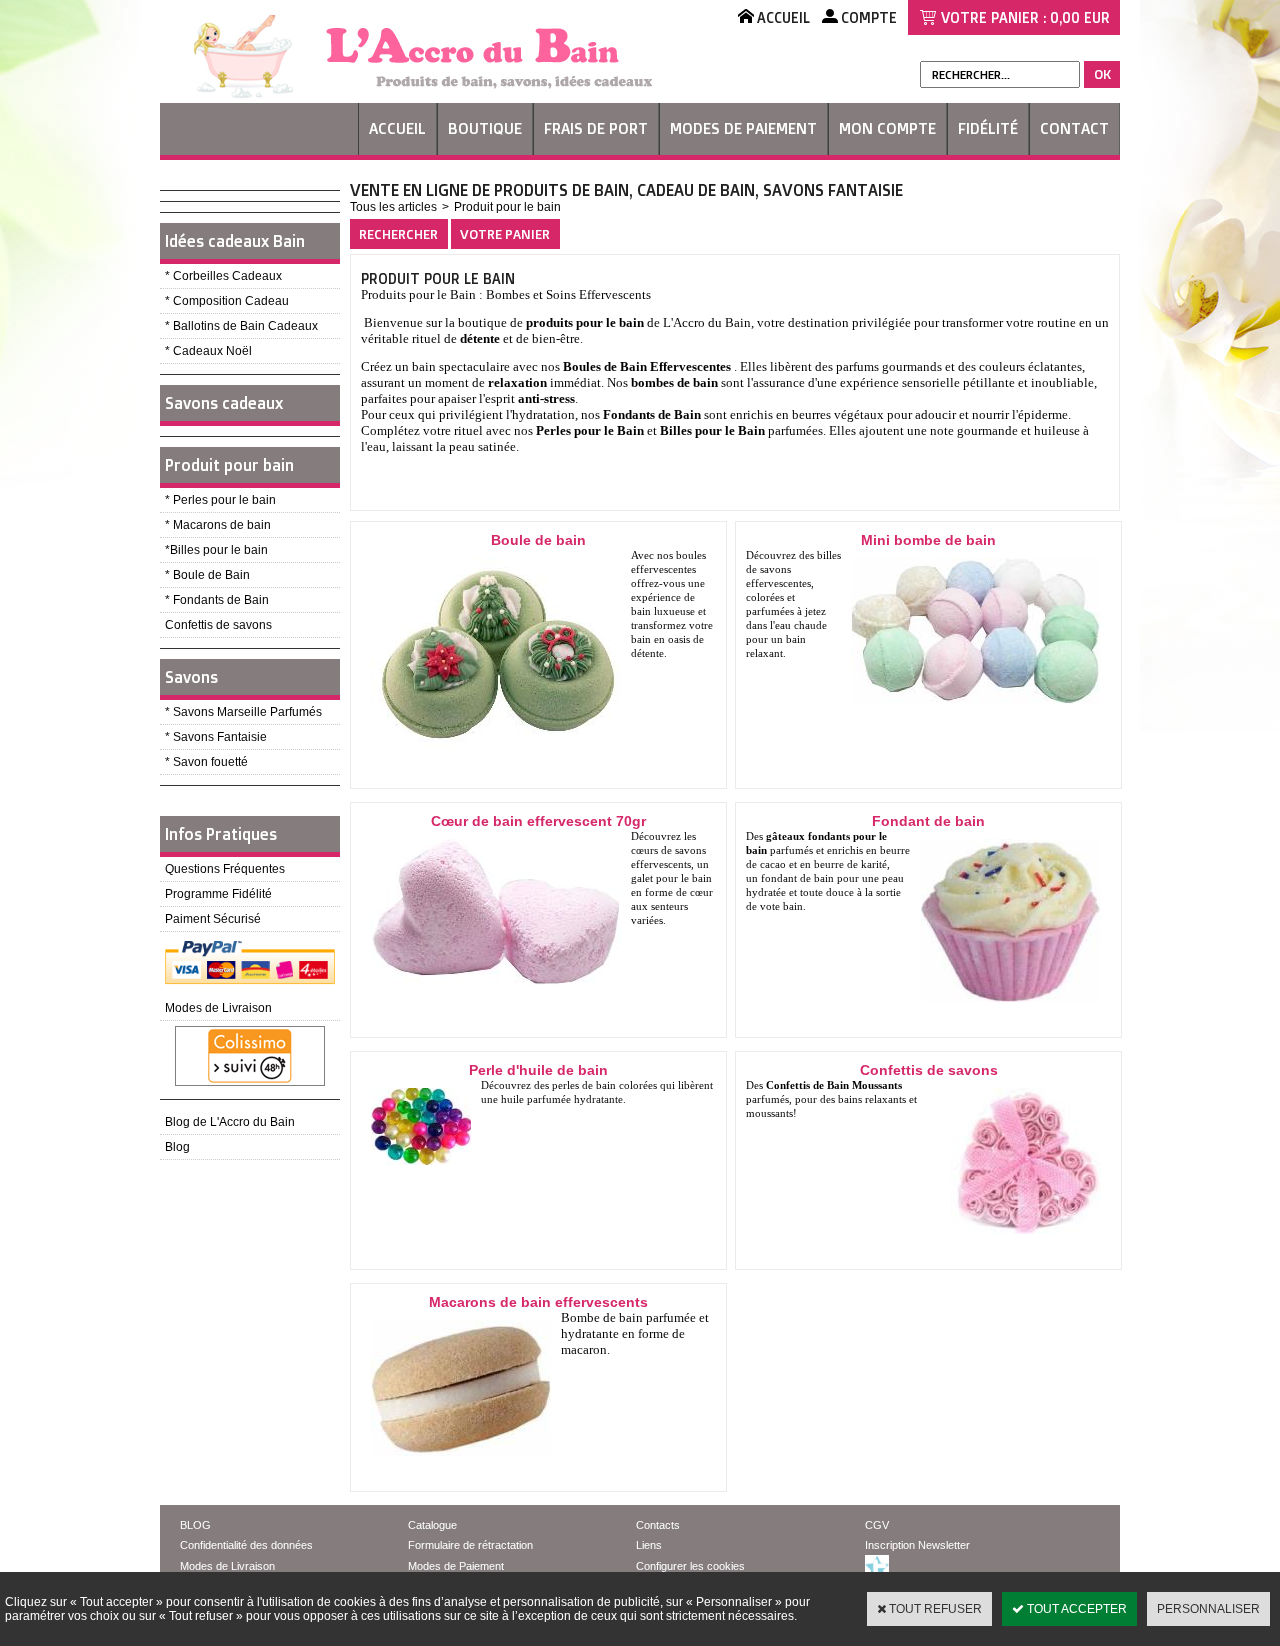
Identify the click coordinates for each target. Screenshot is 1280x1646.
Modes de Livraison (218, 1008)
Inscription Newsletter (917, 1545)
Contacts (658, 1525)
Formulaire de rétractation (470, 1545)
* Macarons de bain (218, 525)
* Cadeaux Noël (208, 351)
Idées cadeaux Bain (235, 241)
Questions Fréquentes (225, 869)
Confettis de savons (218, 625)
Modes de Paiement (743, 128)
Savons (191, 677)
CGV (877, 1525)
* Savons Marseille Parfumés (243, 712)
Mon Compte (887, 128)
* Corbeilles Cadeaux (223, 276)
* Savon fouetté (206, 762)
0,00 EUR (1080, 17)
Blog (177, 1147)
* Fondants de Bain (217, 600)
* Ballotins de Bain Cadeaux (241, 326)
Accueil (397, 128)
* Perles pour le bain (220, 500)
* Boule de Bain (207, 575)
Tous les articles (393, 207)
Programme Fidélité (218, 894)
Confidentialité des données (246, 1545)
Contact (1074, 128)
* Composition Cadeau (227, 301)
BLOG (195, 1525)
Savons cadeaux (224, 403)
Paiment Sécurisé (213, 919)
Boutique (485, 128)
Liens (649, 1545)
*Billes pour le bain (216, 550)
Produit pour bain (229, 465)
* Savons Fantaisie (216, 737)
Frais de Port (596, 128)
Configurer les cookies (690, 1566)
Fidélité (988, 128)
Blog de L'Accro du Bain (230, 1122)
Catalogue (432, 1525)
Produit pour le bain (507, 207)
